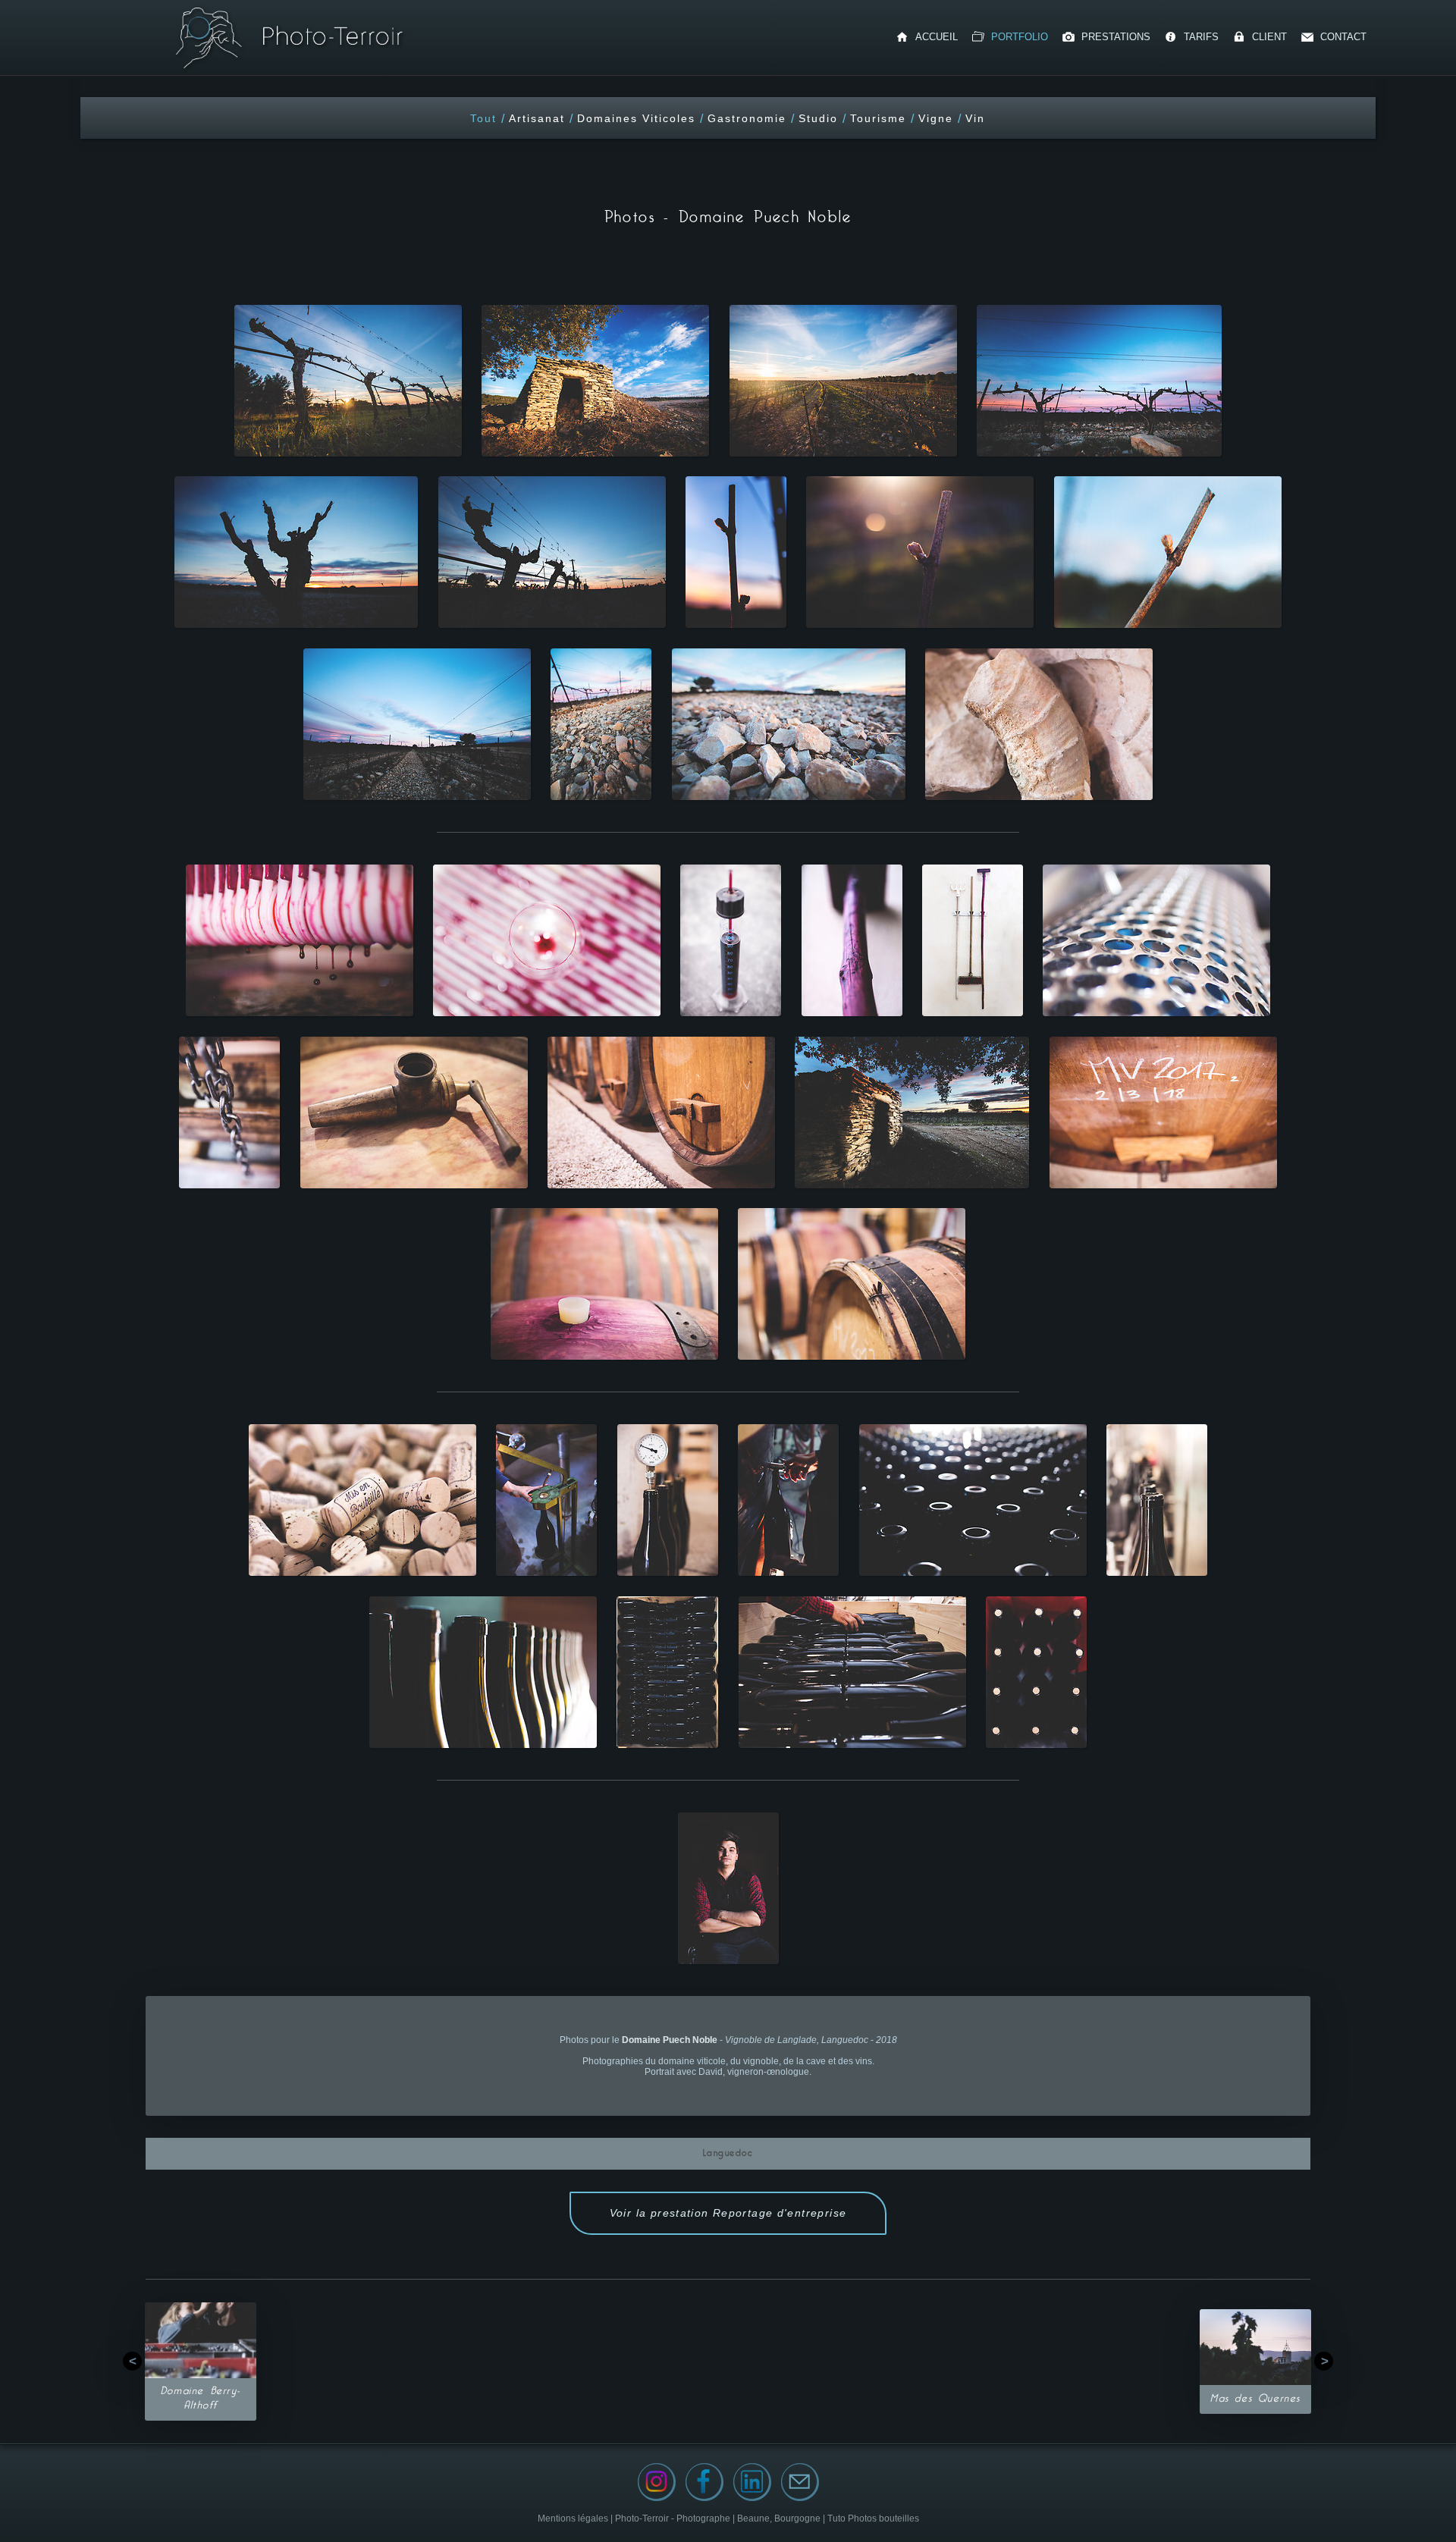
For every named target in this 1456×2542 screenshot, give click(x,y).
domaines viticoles (636, 118)
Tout (483, 118)
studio (818, 118)
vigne (936, 118)
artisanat (537, 118)
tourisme (878, 118)
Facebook (704, 2482)
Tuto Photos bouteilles (873, 2518)
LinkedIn (752, 2482)
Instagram (657, 2482)
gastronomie (747, 118)
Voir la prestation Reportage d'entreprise (728, 2213)
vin (975, 118)
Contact (800, 2482)
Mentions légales (574, 2518)
